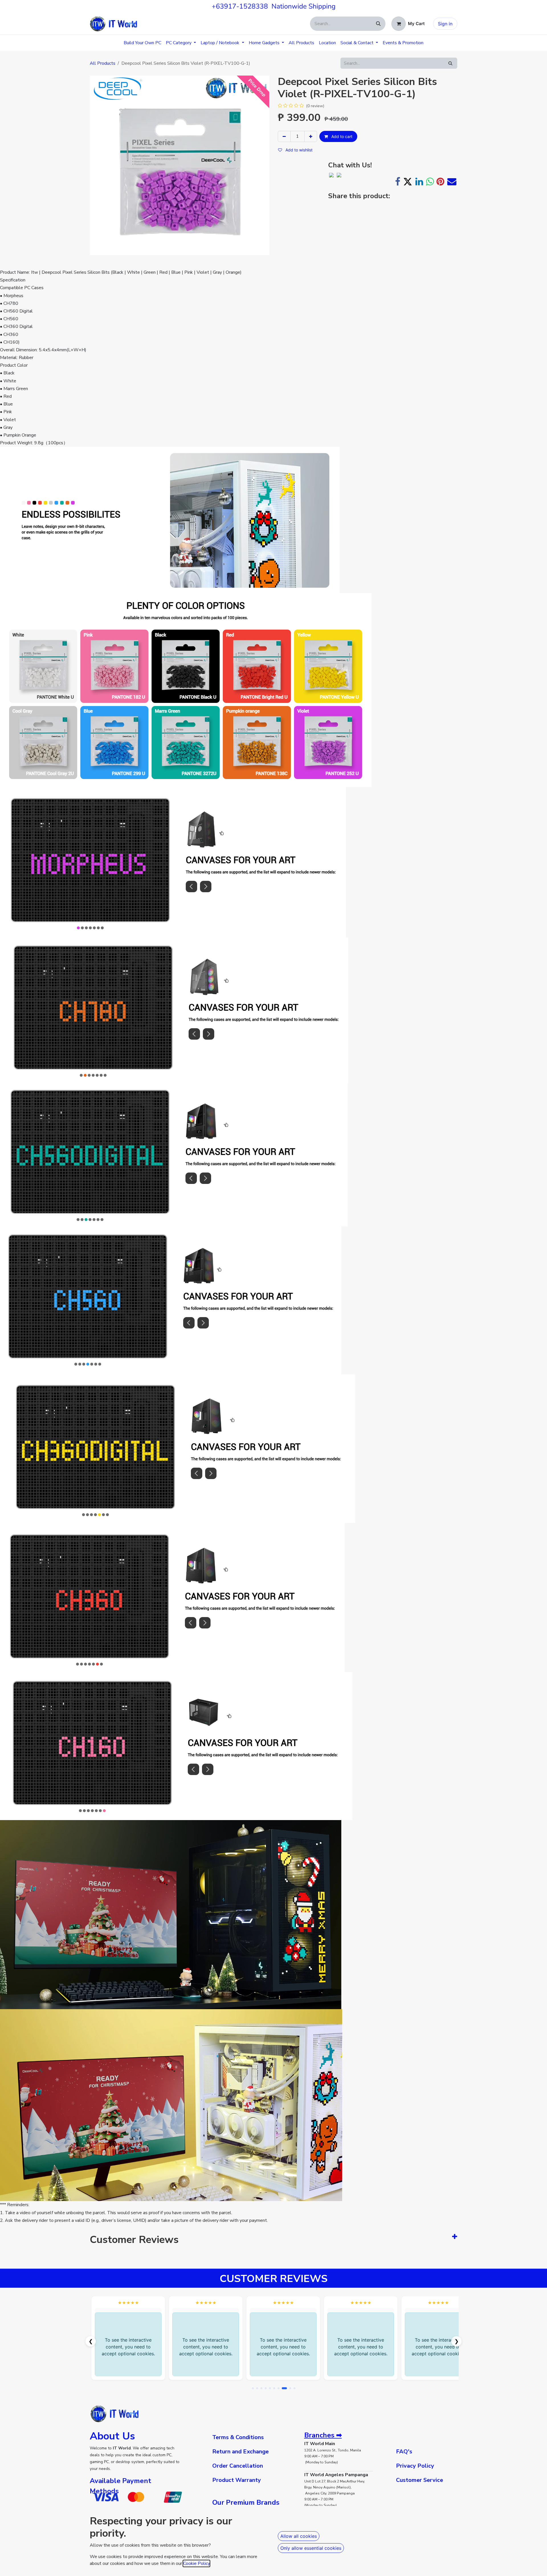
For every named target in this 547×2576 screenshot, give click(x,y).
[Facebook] (398, 182)
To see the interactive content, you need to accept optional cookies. (128, 2347)
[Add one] (311, 136)
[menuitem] (142, 43)
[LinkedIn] (419, 182)
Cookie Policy (196, 2563)
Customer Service (420, 2480)
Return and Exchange (240, 2452)
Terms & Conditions (238, 2437)
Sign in (445, 24)
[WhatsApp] (430, 182)
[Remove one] (284, 136)
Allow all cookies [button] (299, 2536)
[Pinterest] (440, 182)
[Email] (452, 182)
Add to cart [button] (341, 136)
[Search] (378, 24)
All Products (103, 63)
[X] (408, 182)
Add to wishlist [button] (298, 150)
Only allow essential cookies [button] (311, 2548)
